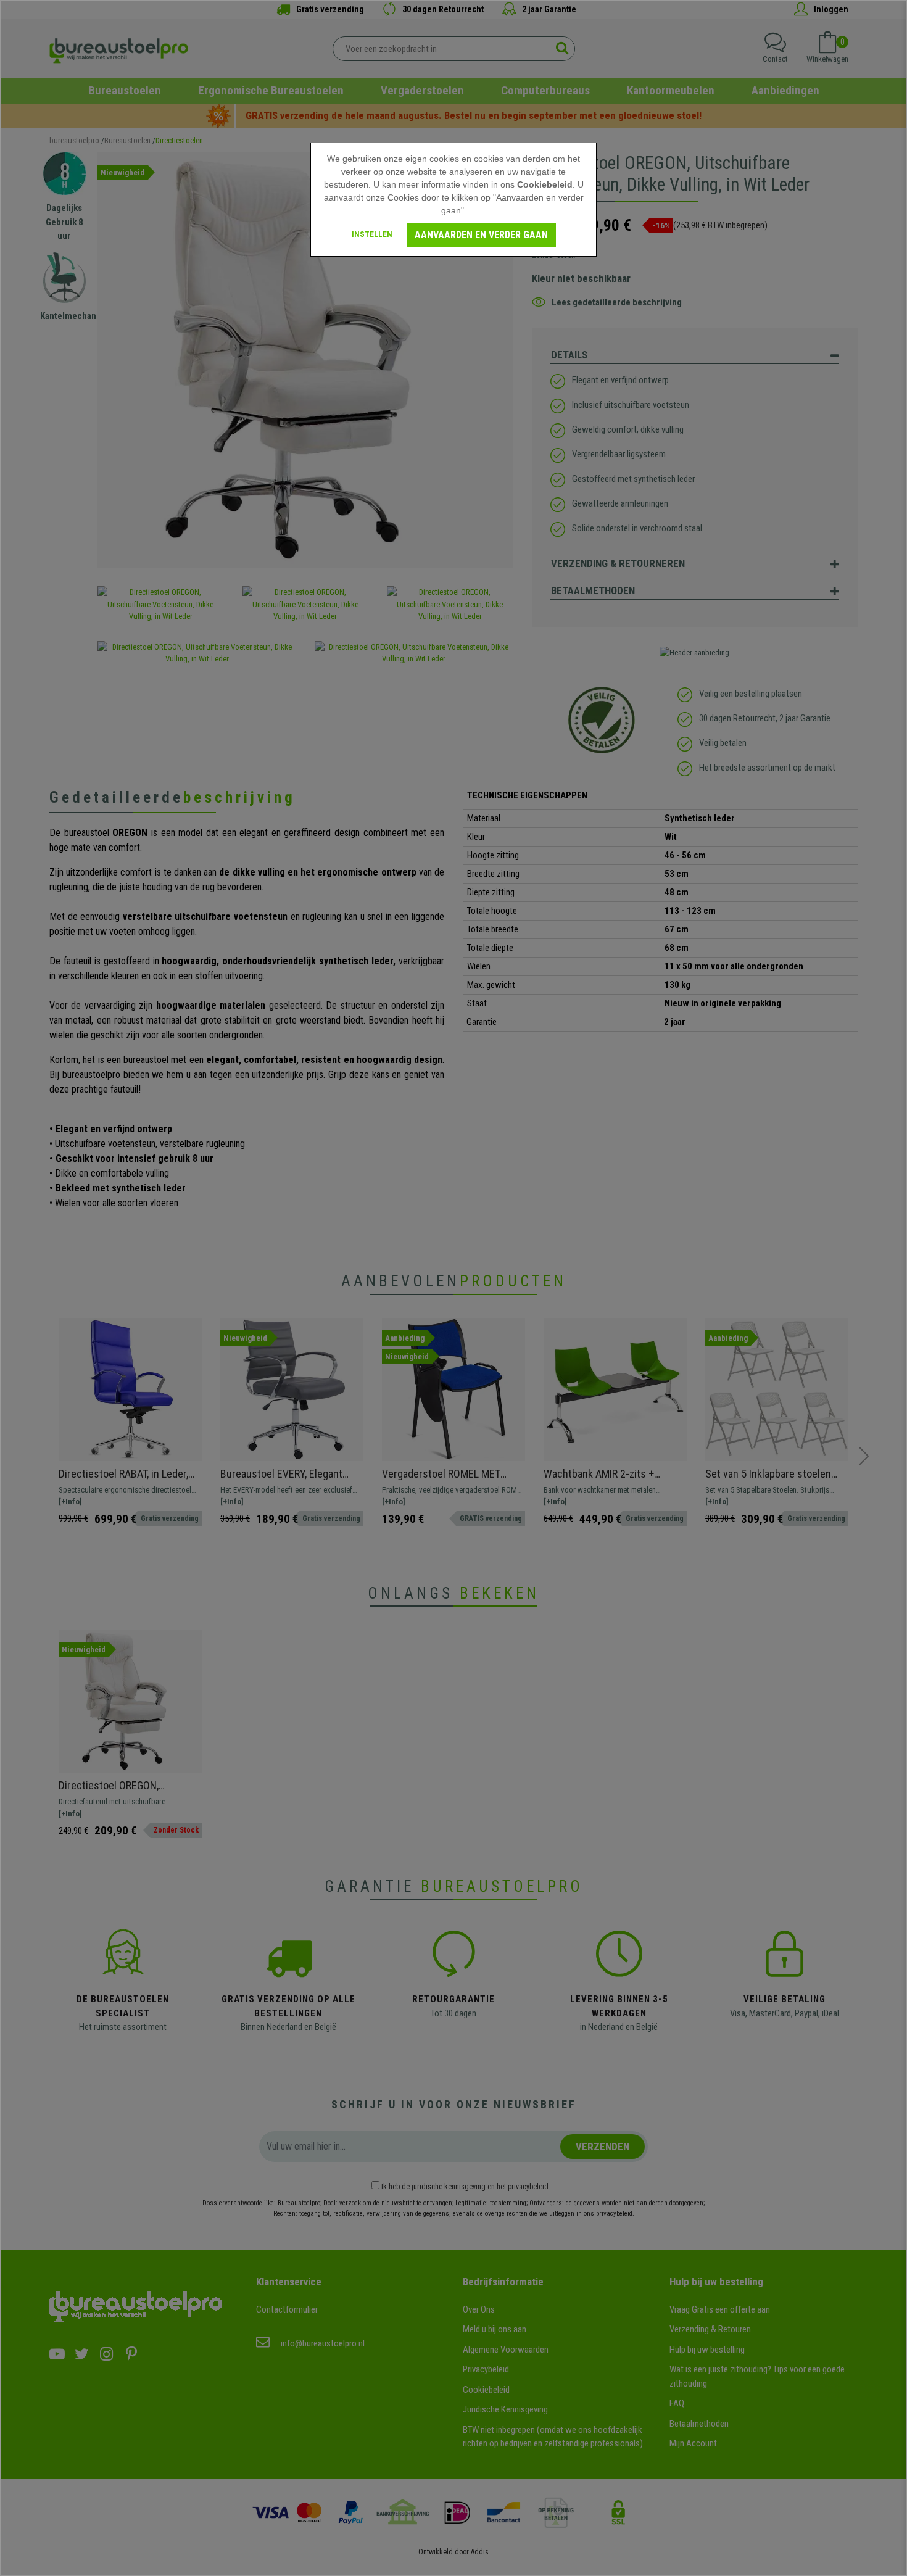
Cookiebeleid (545, 184)
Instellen (372, 234)
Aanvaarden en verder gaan (481, 235)
